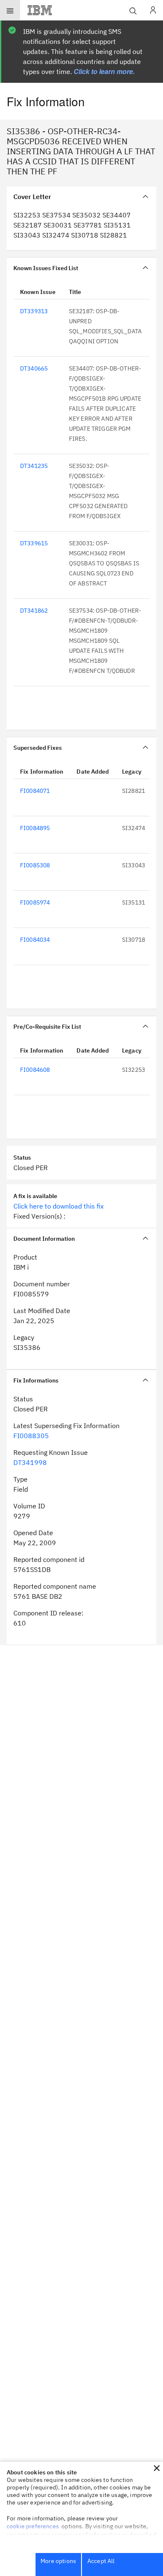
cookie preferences (33, 2526)
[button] (157, 2468)
